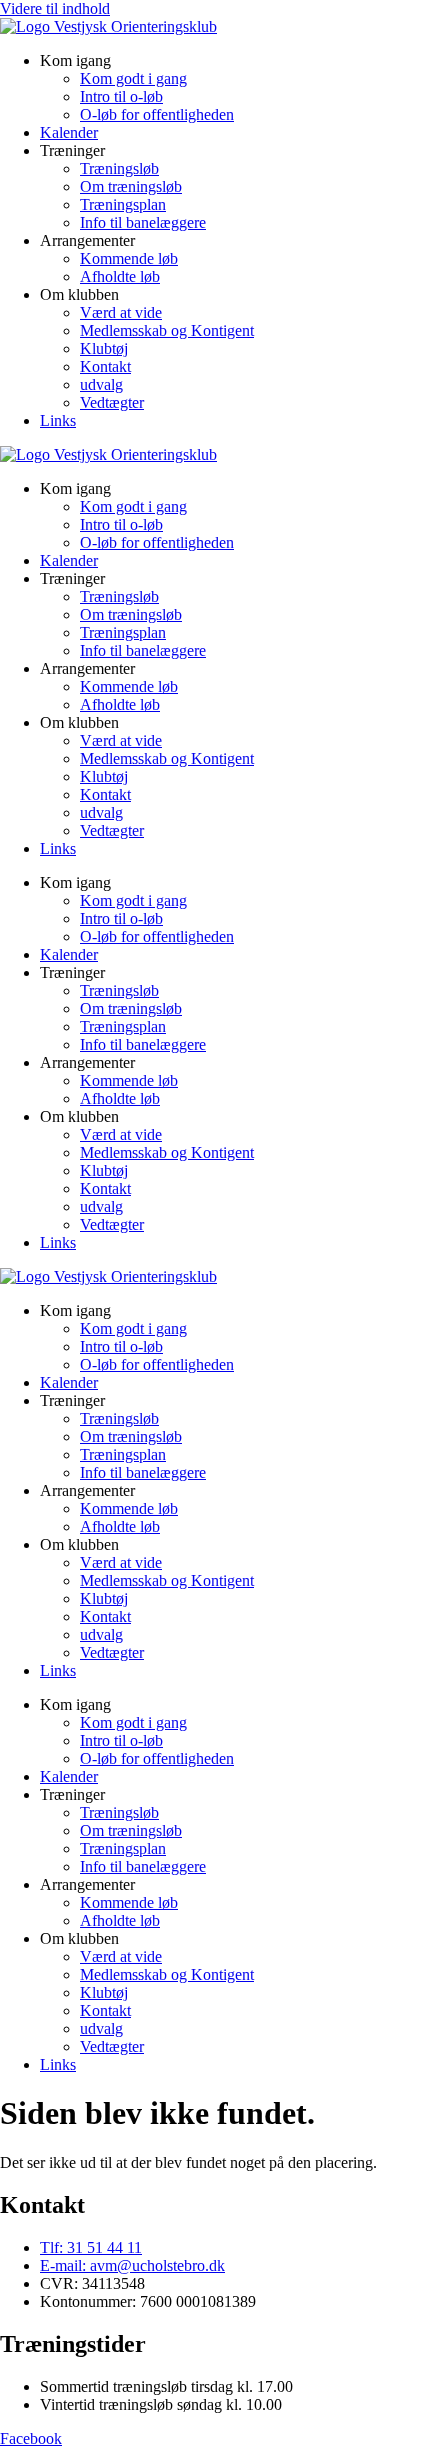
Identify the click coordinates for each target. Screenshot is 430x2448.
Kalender (69, 132)
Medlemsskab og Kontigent (167, 330)
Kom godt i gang (133, 78)
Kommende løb (129, 258)
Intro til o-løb (121, 96)
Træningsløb (119, 168)
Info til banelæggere (143, 222)
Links (58, 420)
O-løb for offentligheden (157, 114)
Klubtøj (104, 348)
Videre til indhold (55, 8)
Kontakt (105, 366)
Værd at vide (121, 312)
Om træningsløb (131, 186)
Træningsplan (123, 204)
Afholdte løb (120, 276)
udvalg (101, 384)
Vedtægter (112, 402)
